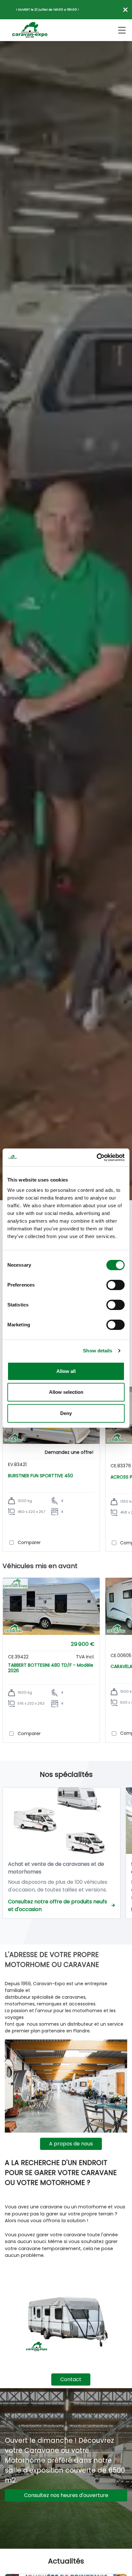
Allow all (66, 1371)
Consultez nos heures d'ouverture (66, 2495)
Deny (66, 1413)
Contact (71, 2379)
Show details (98, 1351)
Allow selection (66, 1392)
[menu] (122, 30)
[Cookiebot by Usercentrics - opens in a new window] (97, 1157)
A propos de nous (71, 2144)
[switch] (116, 1285)
